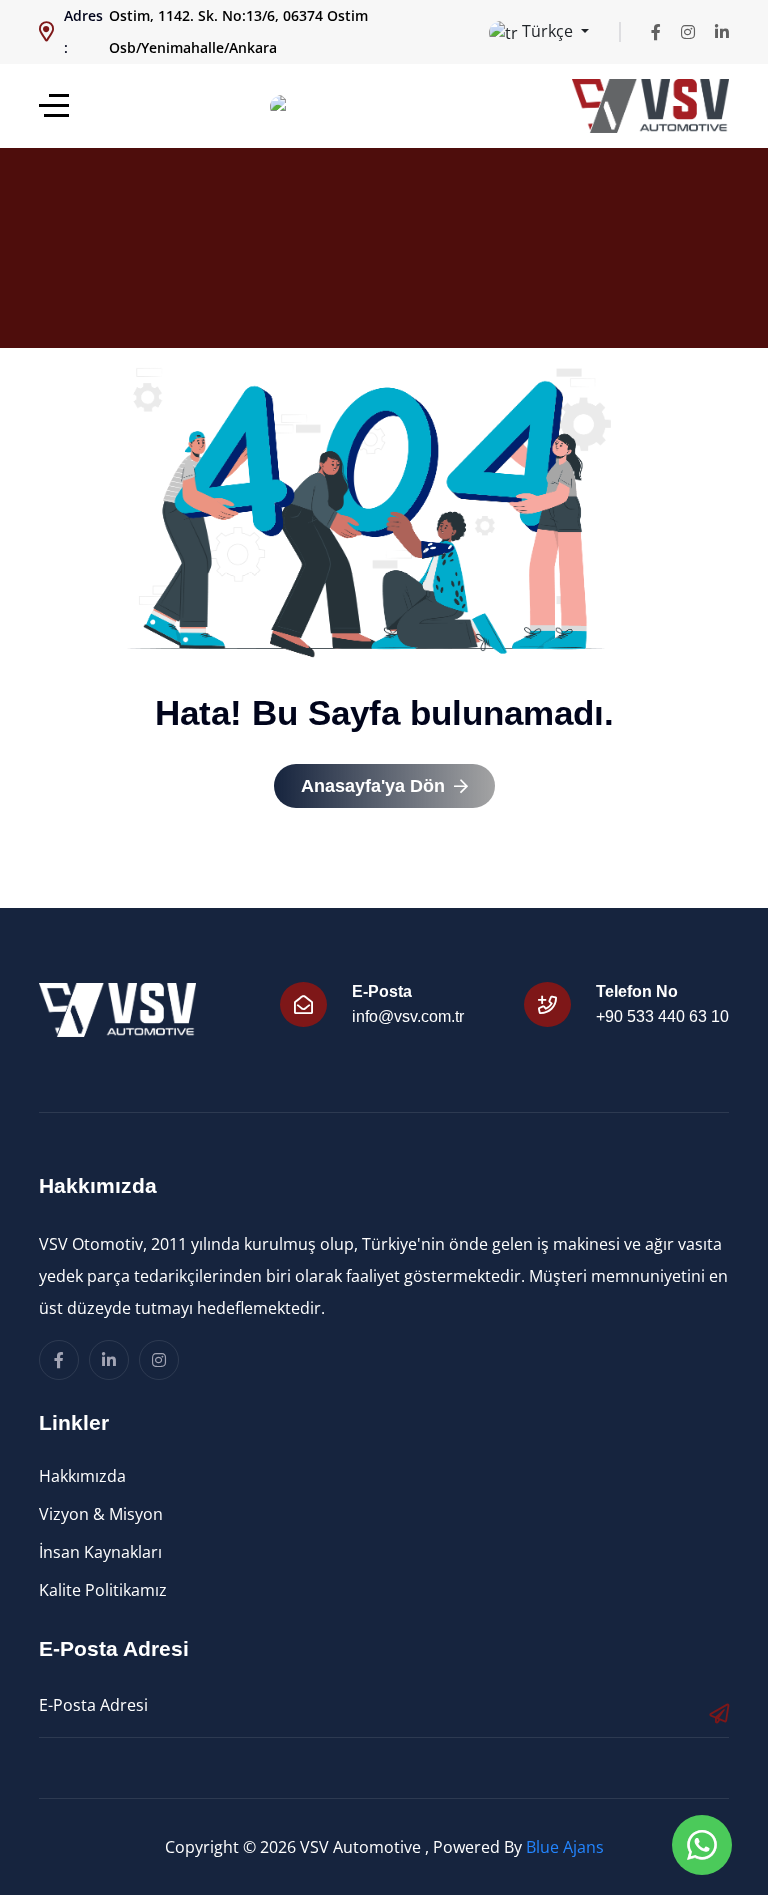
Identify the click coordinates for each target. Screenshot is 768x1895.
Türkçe (547, 31)
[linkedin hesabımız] (722, 32)
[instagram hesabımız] (688, 32)
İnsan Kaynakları (100, 1552)
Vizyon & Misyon (101, 1514)
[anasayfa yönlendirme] (54, 105)
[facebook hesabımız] (656, 32)
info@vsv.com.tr (408, 1016)
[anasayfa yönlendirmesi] (650, 106)
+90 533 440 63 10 (662, 1016)
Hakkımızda (82, 1476)
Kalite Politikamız (103, 1590)
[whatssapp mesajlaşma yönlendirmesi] (702, 1845)
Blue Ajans (565, 1847)
